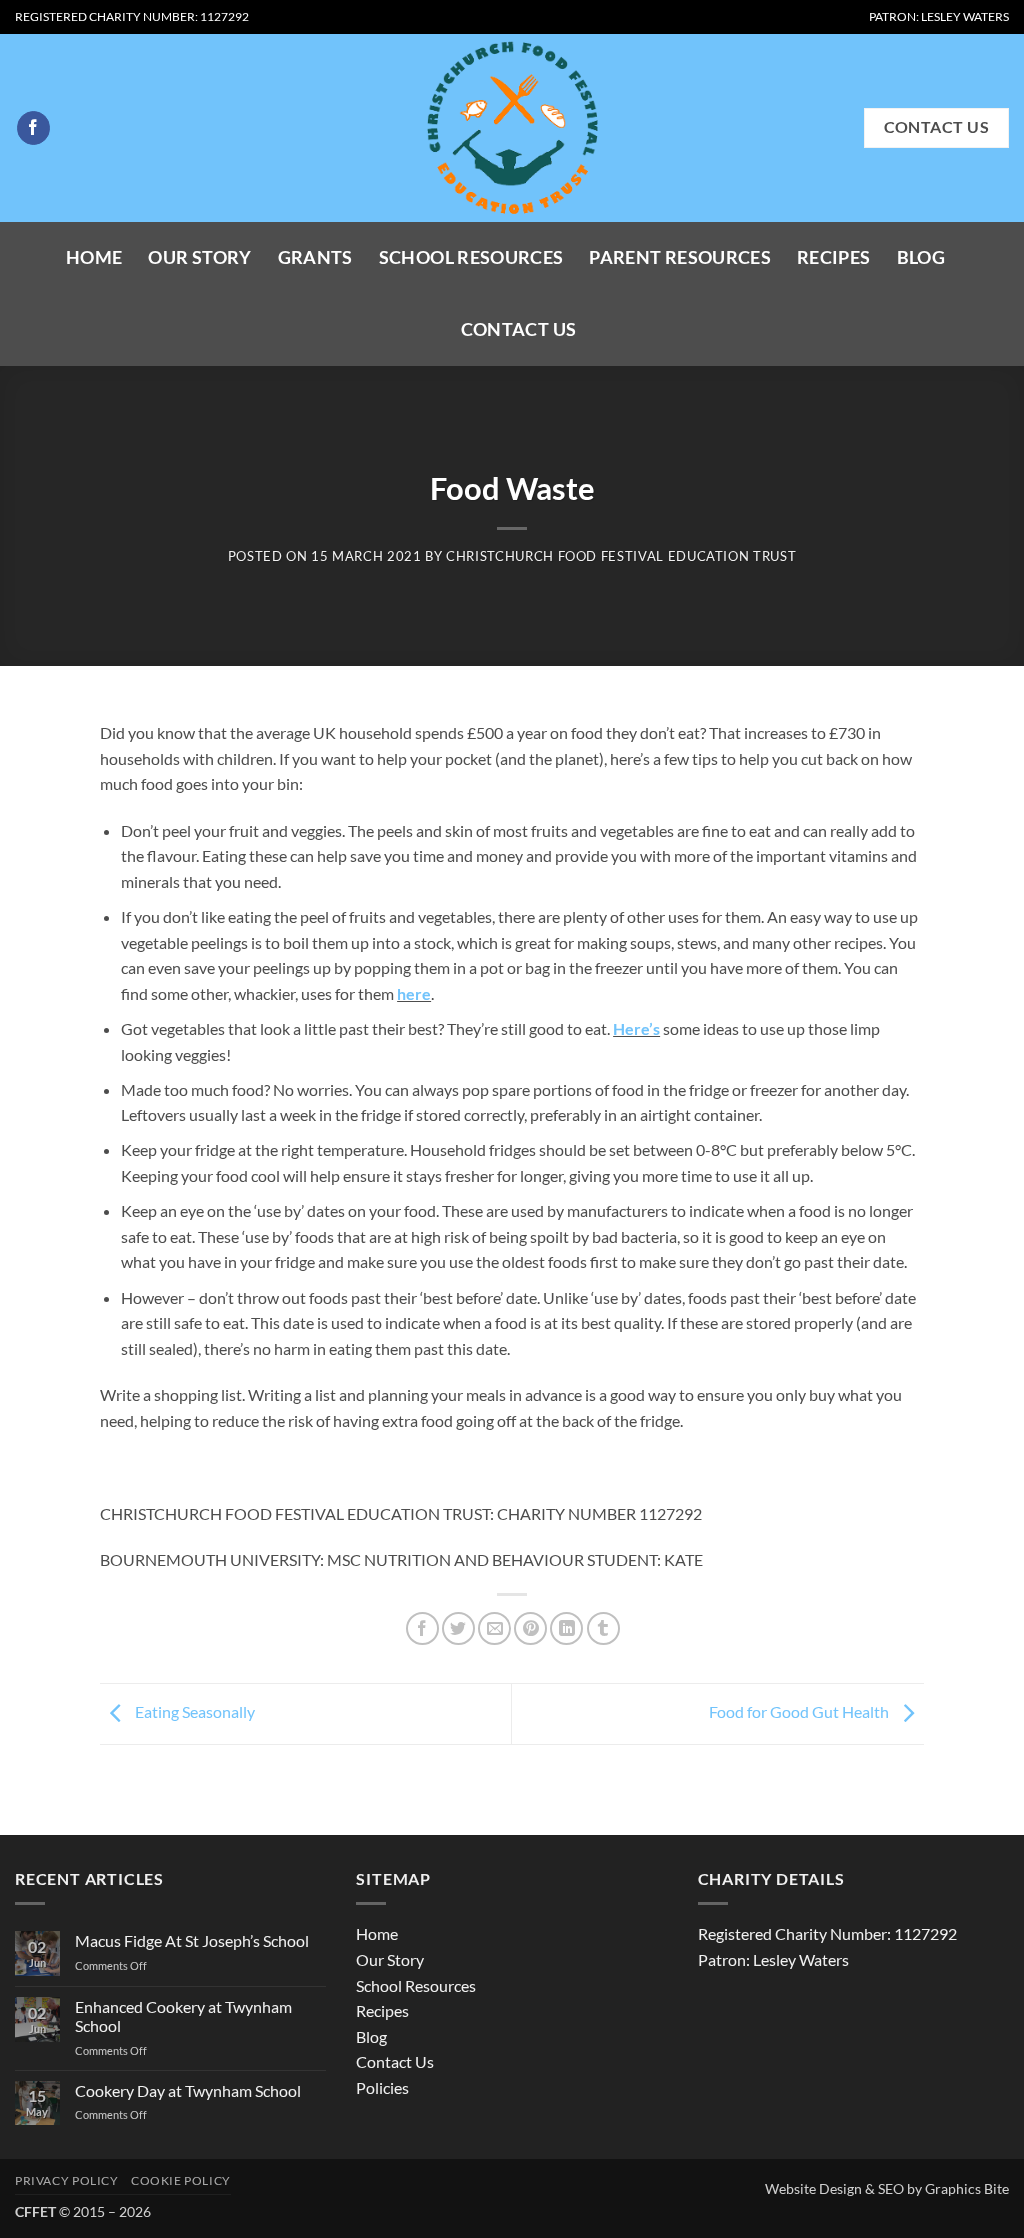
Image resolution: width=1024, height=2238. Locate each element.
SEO (891, 2188)
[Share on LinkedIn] (566, 1628)
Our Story (199, 257)
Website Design (813, 2188)
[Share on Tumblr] (603, 1628)
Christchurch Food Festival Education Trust (621, 556)
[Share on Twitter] (458, 1628)
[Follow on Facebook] (33, 128)
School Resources (471, 257)
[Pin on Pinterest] (530, 1628)
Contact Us (519, 329)
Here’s (636, 1028)
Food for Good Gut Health (800, 1711)
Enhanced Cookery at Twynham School (183, 2016)
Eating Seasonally (193, 1711)
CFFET (35, 2211)
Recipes (833, 257)
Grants (315, 257)
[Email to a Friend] (494, 1628)
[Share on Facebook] (422, 1628)
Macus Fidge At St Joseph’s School (192, 1940)
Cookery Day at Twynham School (188, 2090)
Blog (921, 257)
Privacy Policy (67, 2180)
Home (94, 257)
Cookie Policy (181, 2180)
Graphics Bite (967, 2188)
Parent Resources (680, 257)
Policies (382, 2087)
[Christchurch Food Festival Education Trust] (512, 128)
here (414, 993)
